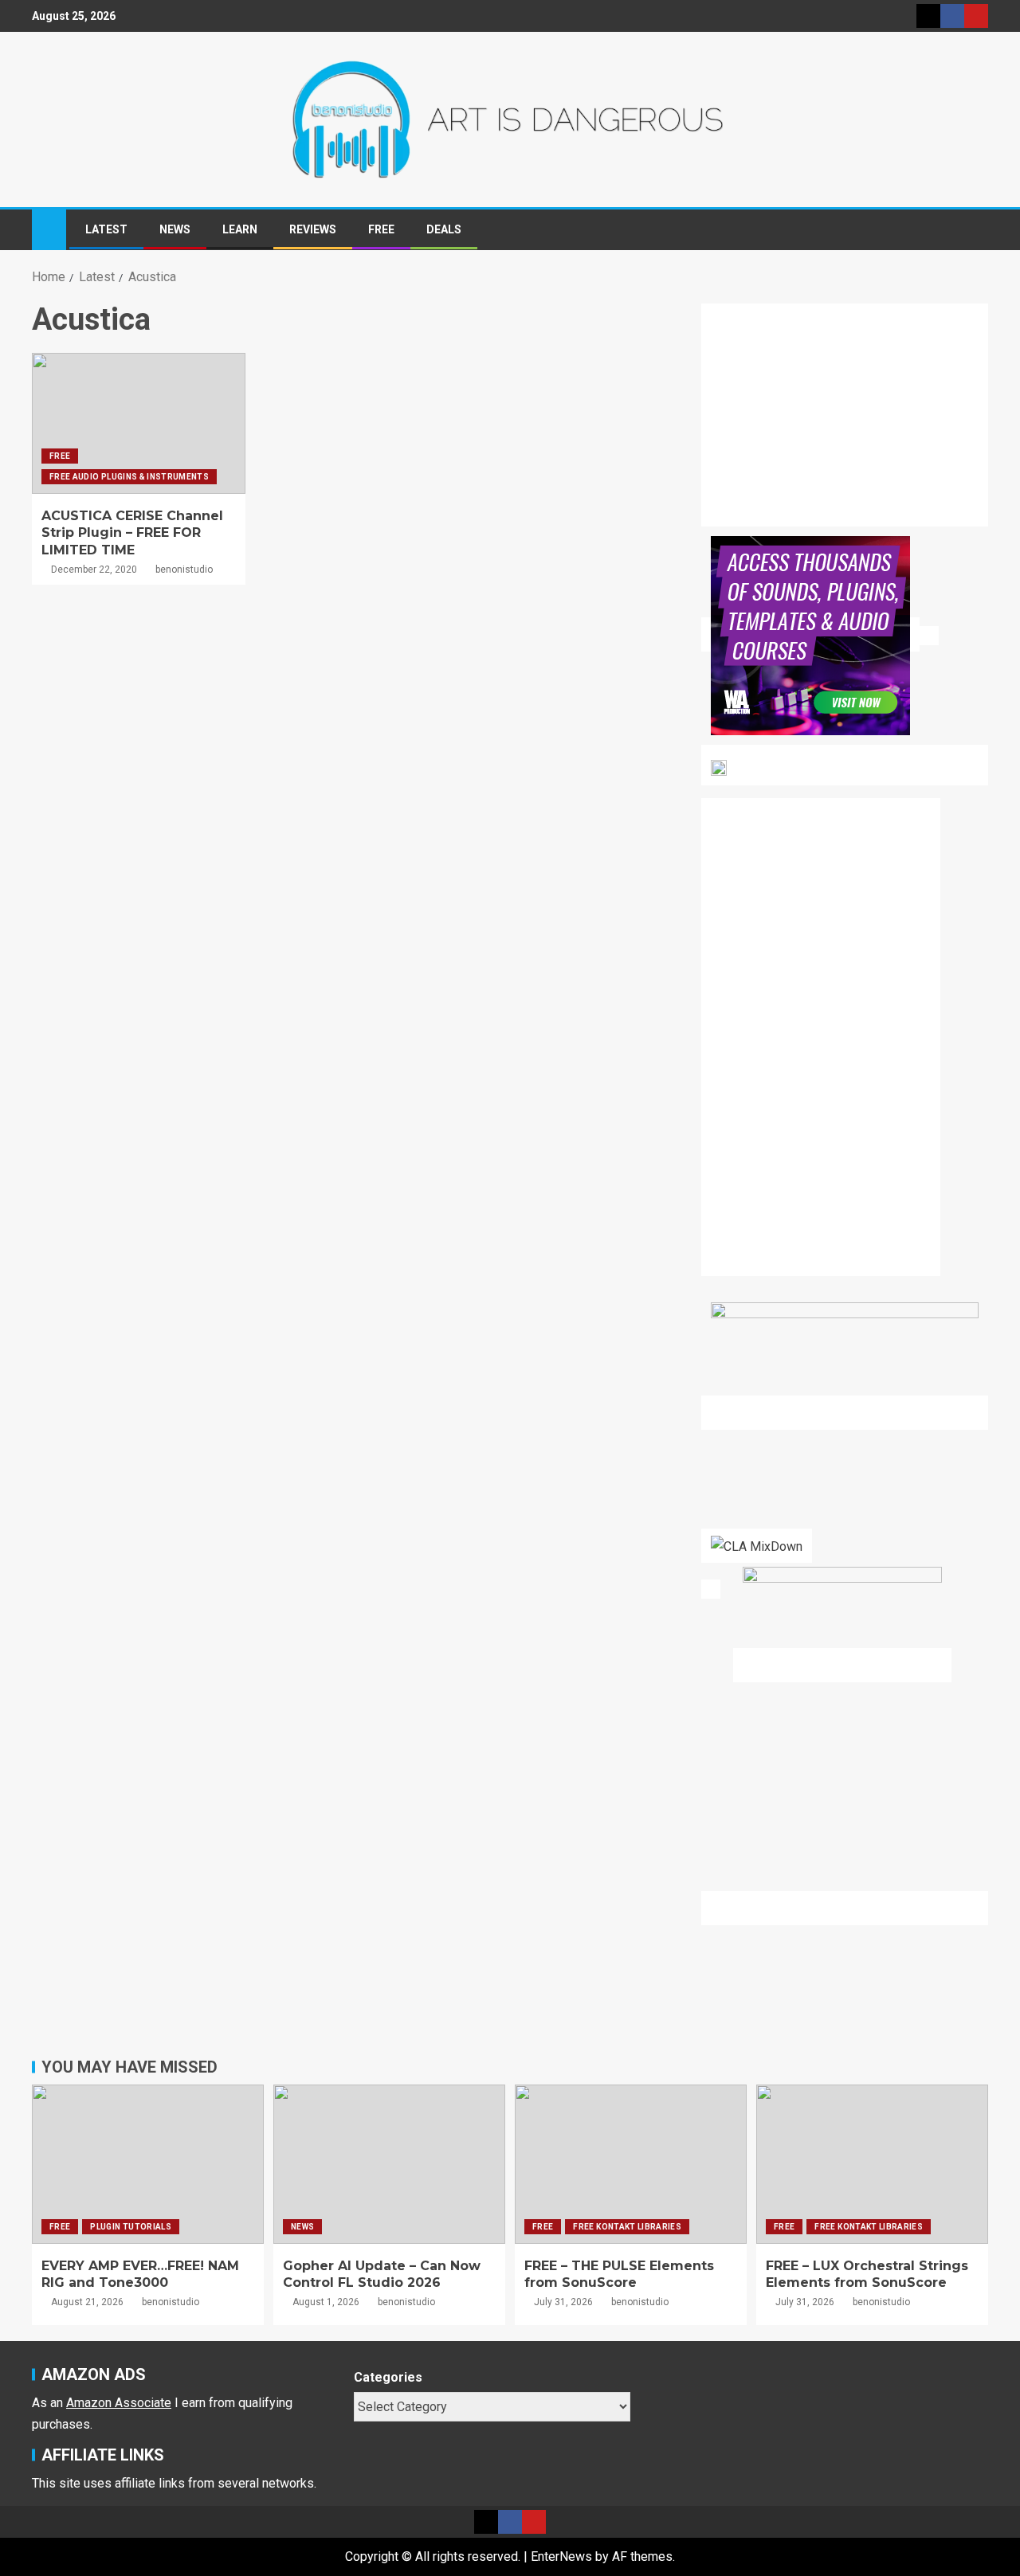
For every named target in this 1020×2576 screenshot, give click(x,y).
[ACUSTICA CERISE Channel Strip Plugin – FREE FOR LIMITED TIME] (139, 423)
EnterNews (561, 2556)
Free (381, 229)
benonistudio (184, 570)
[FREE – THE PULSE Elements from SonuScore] (631, 2164)
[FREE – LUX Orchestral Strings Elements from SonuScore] (872, 2164)
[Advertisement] (854, 425)
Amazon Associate (119, 2403)
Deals (444, 229)
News (175, 229)
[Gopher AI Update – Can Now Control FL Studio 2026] (389, 2164)
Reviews (313, 229)
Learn (240, 229)
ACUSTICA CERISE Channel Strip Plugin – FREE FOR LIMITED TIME (132, 533)
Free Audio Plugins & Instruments (129, 477)
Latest (106, 229)
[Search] (974, 230)
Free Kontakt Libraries (627, 2227)
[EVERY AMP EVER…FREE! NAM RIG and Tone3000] (148, 2164)
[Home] (49, 229)
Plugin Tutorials (131, 2227)
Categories (388, 2377)
